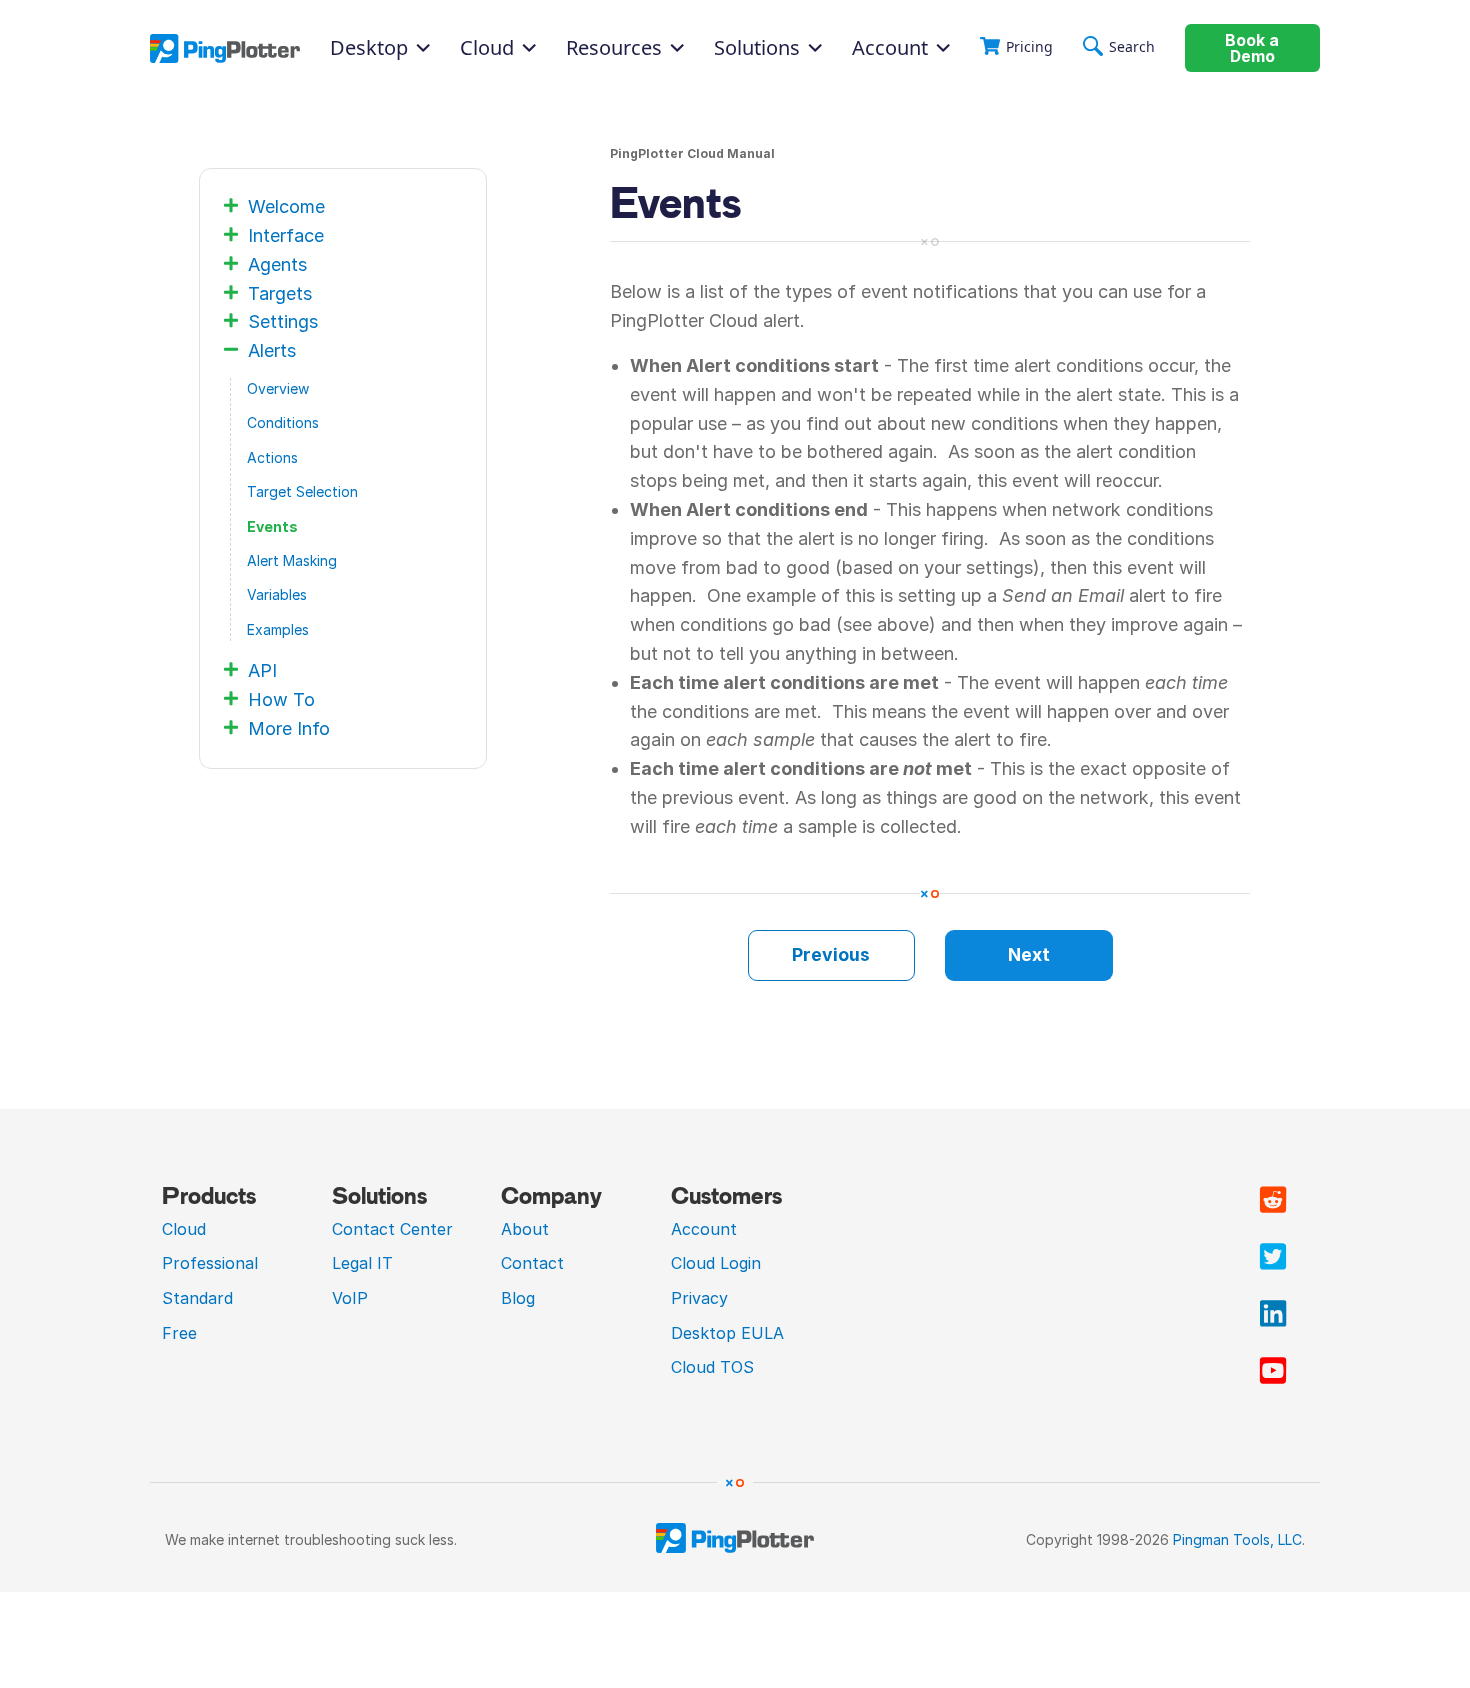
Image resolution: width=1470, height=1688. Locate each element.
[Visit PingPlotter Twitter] (1273, 1257)
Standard (197, 1298)
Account (890, 48)
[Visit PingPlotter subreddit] (1273, 1200)
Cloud (184, 1229)
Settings (283, 321)
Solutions (757, 48)
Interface (286, 235)
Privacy (699, 1298)
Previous (831, 954)
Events (272, 526)
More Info (289, 728)
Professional (210, 1263)
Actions (272, 457)
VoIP (350, 1298)
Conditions (283, 422)
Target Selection (302, 491)
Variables (277, 594)
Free (179, 1333)
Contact (532, 1263)
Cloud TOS (712, 1367)
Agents (277, 264)
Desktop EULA (727, 1333)
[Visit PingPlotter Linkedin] (1273, 1314)
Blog (518, 1298)
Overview (278, 388)
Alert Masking (292, 560)
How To (281, 699)
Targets (280, 293)
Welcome (286, 206)
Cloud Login (716, 1263)
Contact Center (392, 1229)
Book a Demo (1252, 48)
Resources (614, 48)
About (525, 1229)
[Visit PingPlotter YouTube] (1273, 1371)
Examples (278, 629)
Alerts (272, 350)
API (262, 670)
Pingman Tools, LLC (1237, 1539)
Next (1029, 954)
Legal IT (362, 1263)
